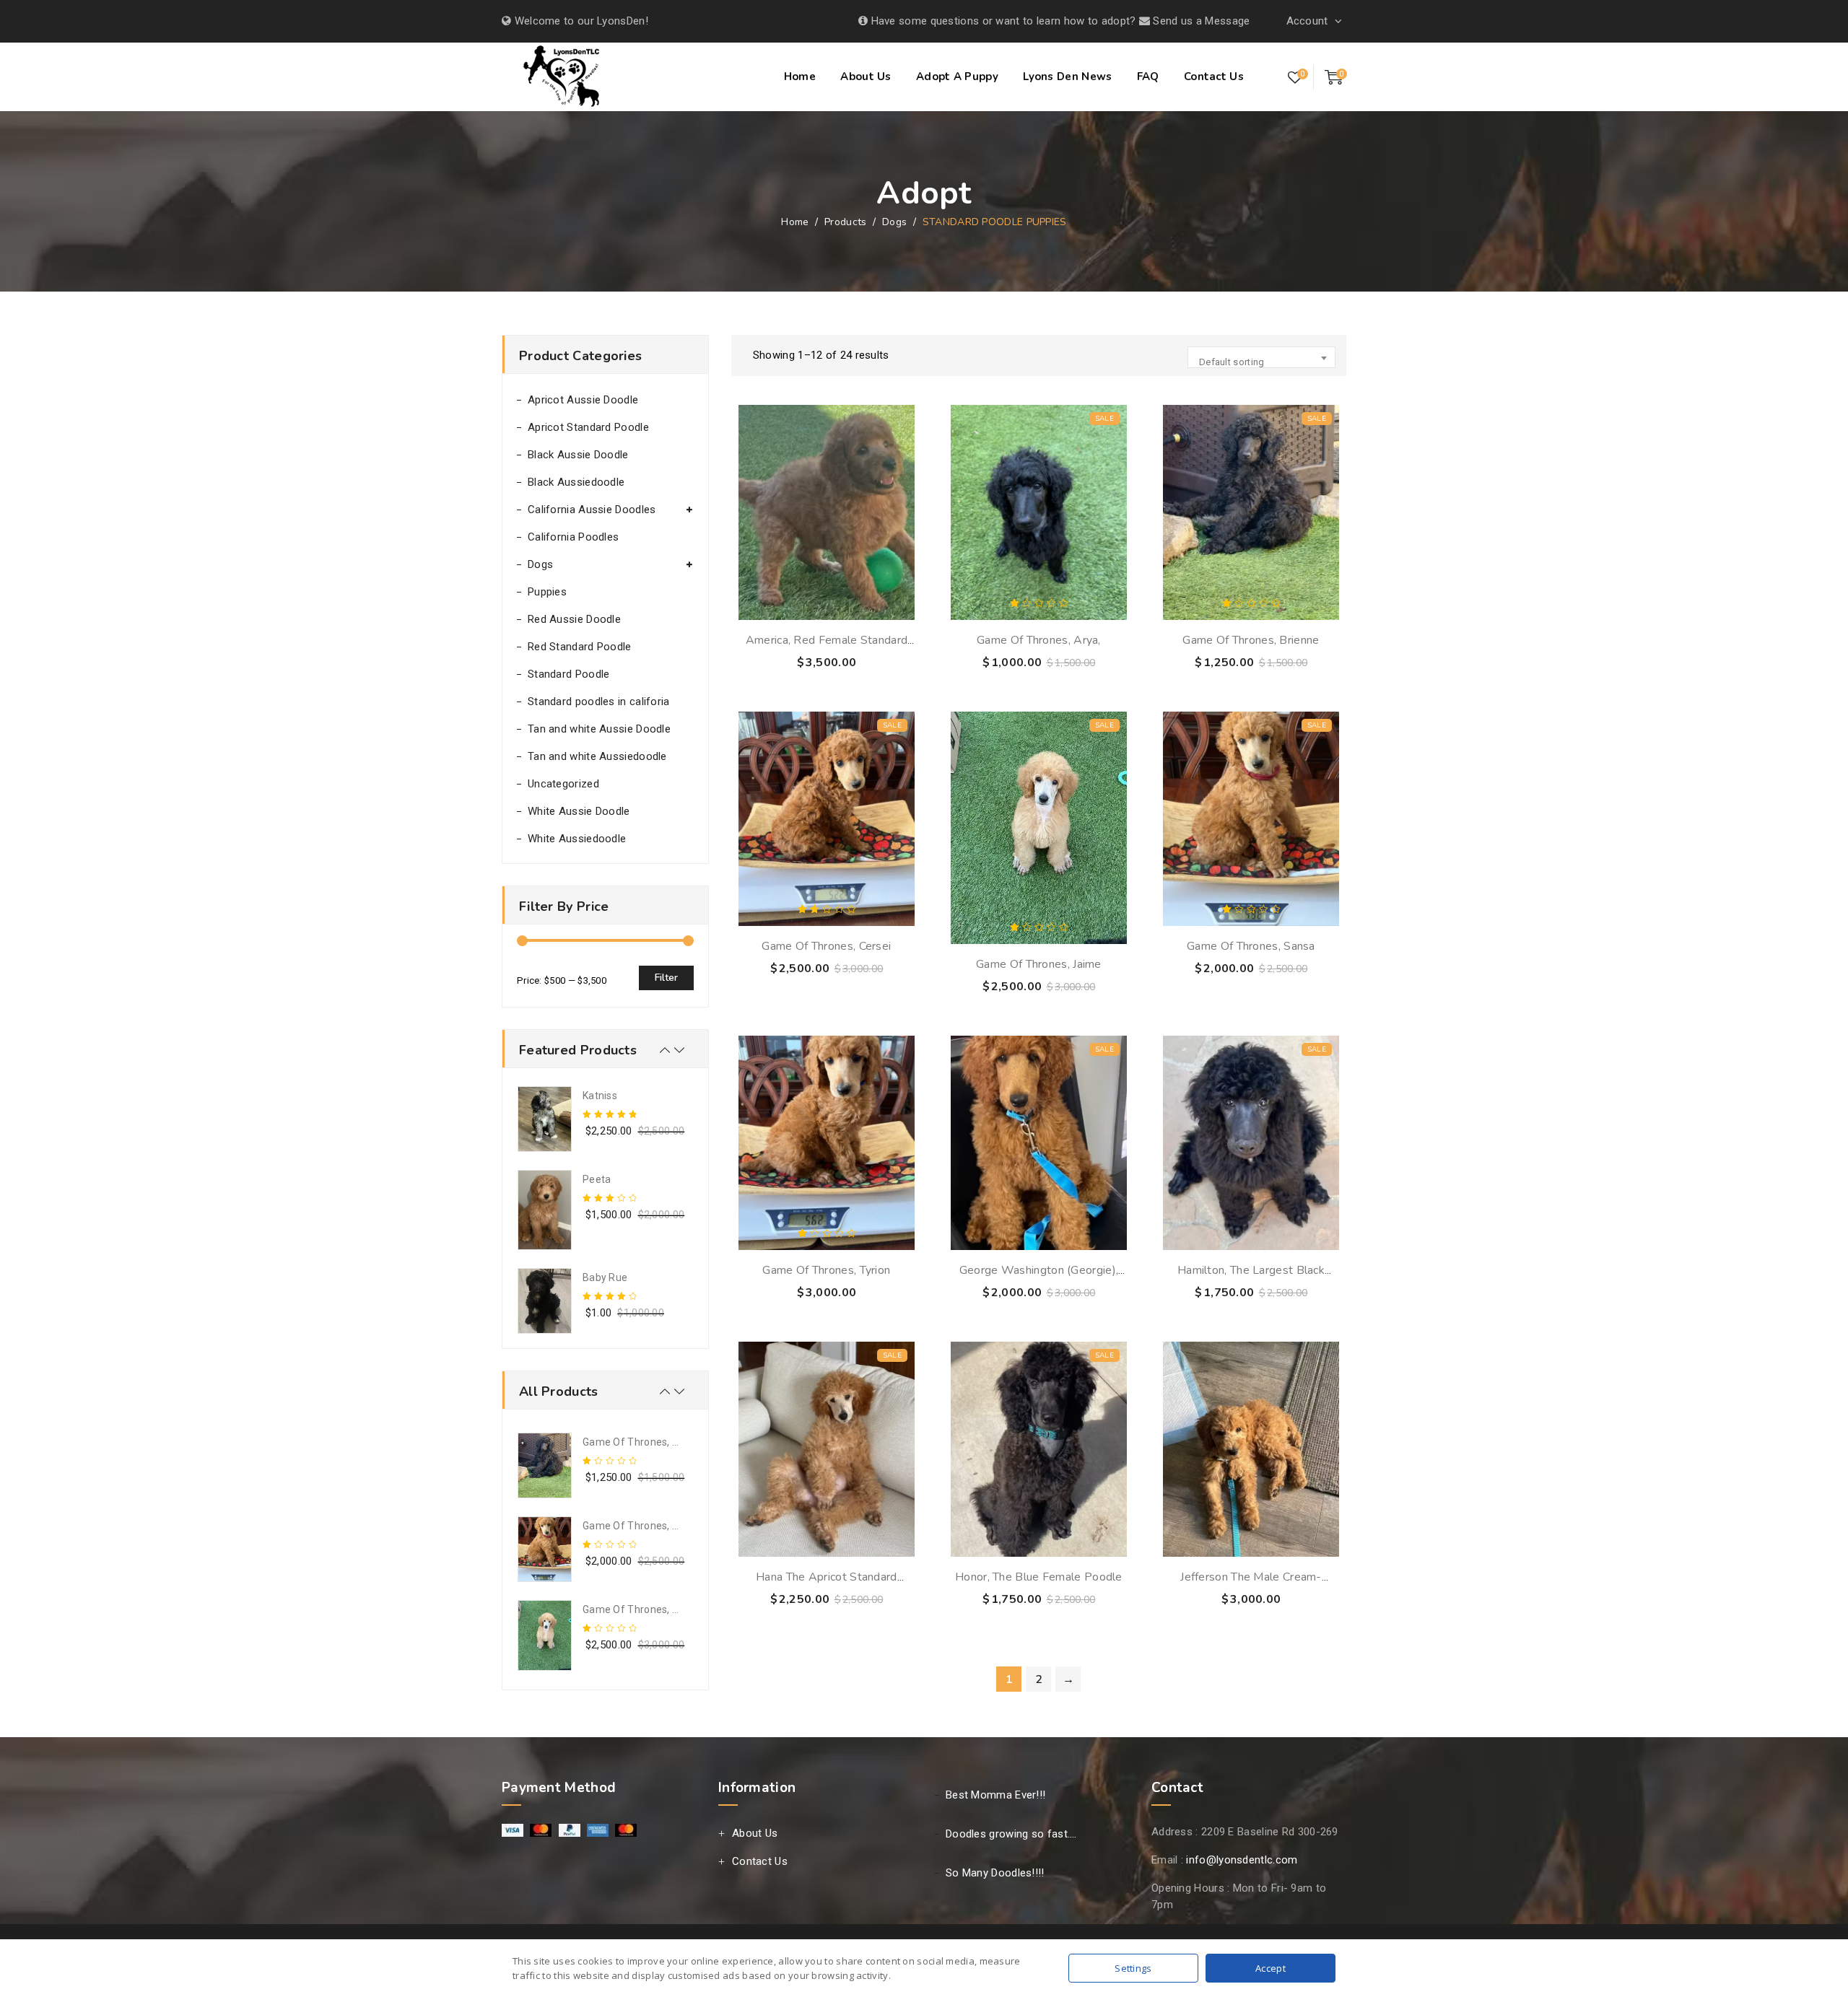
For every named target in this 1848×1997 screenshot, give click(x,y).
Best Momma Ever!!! (995, 1795)
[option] (605, 1119)
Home (800, 77)
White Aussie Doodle (579, 811)
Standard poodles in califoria (599, 702)
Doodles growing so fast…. (1011, 1834)
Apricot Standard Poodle (588, 427)
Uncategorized (563, 784)
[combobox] (1261, 357)
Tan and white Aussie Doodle (599, 729)
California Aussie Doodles (592, 510)
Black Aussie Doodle (578, 455)
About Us (866, 77)
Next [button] (679, 1050)
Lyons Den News (1067, 77)
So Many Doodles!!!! (995, 1873)
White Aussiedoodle (577, 839)
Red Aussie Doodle (574, 619)
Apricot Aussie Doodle (583, 400)
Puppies (547, 592)
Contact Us (1214, 77)
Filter (666, 978)
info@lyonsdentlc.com (1242, 1860)
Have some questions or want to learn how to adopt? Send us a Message (1059, 21)
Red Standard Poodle (580, 647)
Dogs (540, 564)
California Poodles (573, 537)
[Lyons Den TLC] (563, 79)
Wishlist (1295, 78)
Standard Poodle (569, 674)
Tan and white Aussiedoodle (597, 756)
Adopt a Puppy (957, 77)
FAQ (1148, 77)
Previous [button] (665, 1050)
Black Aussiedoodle (576, 482)
